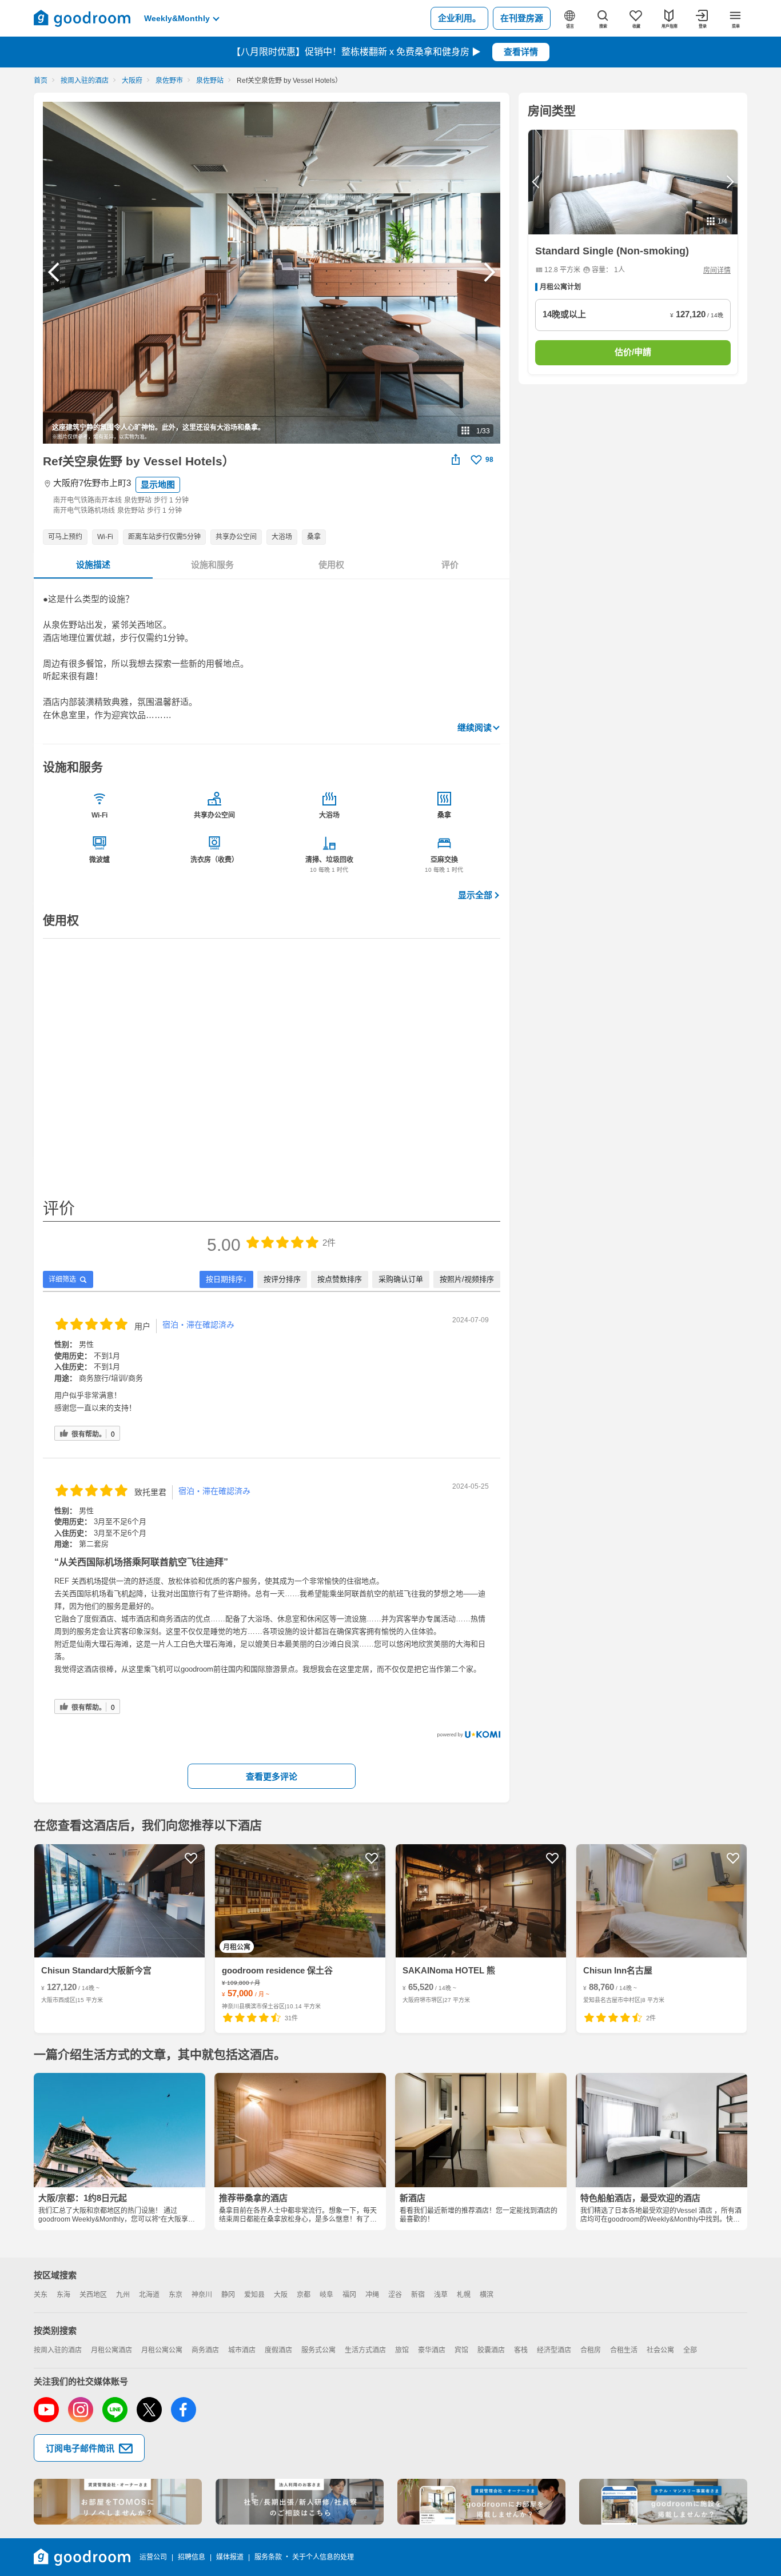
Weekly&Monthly (177, 18)
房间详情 (717, 270)
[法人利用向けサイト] (300, 2502)
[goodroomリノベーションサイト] (118, 2502)
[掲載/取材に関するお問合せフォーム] (663, 2502)
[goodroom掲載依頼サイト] (481, 2502)
